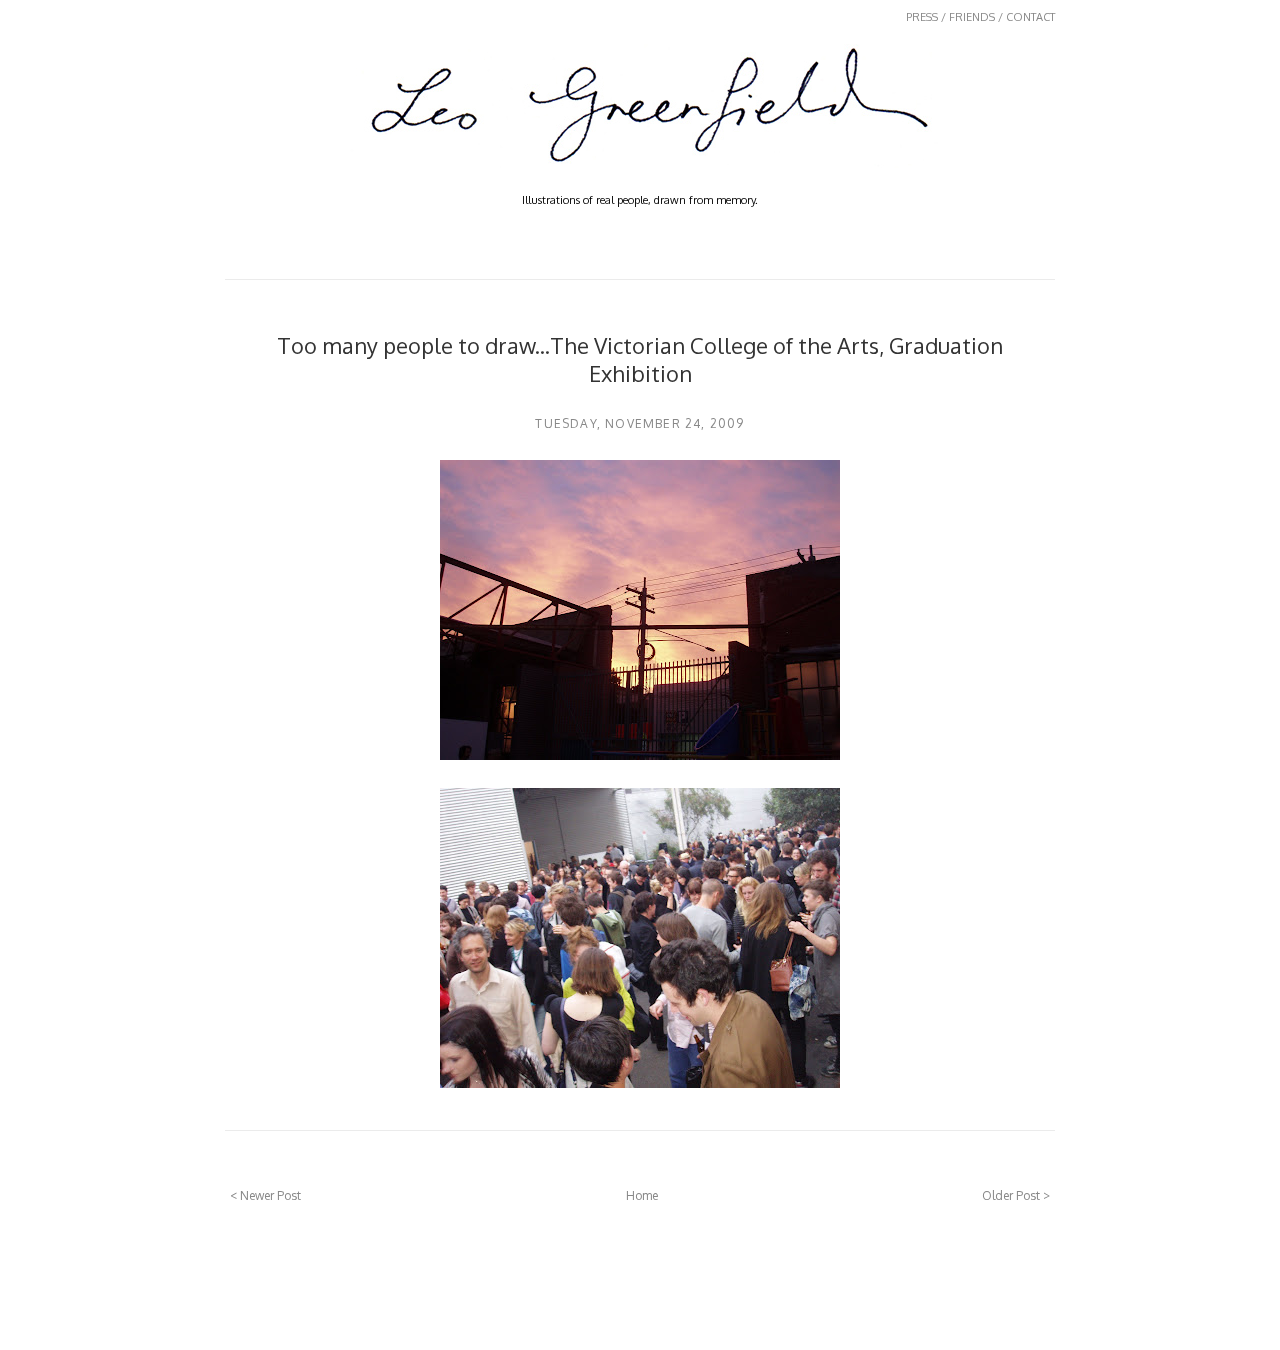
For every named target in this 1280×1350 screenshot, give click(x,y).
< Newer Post (265, 1195)
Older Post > (1016, 1195)
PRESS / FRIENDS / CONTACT (980, 17)
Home (642, 1195)
